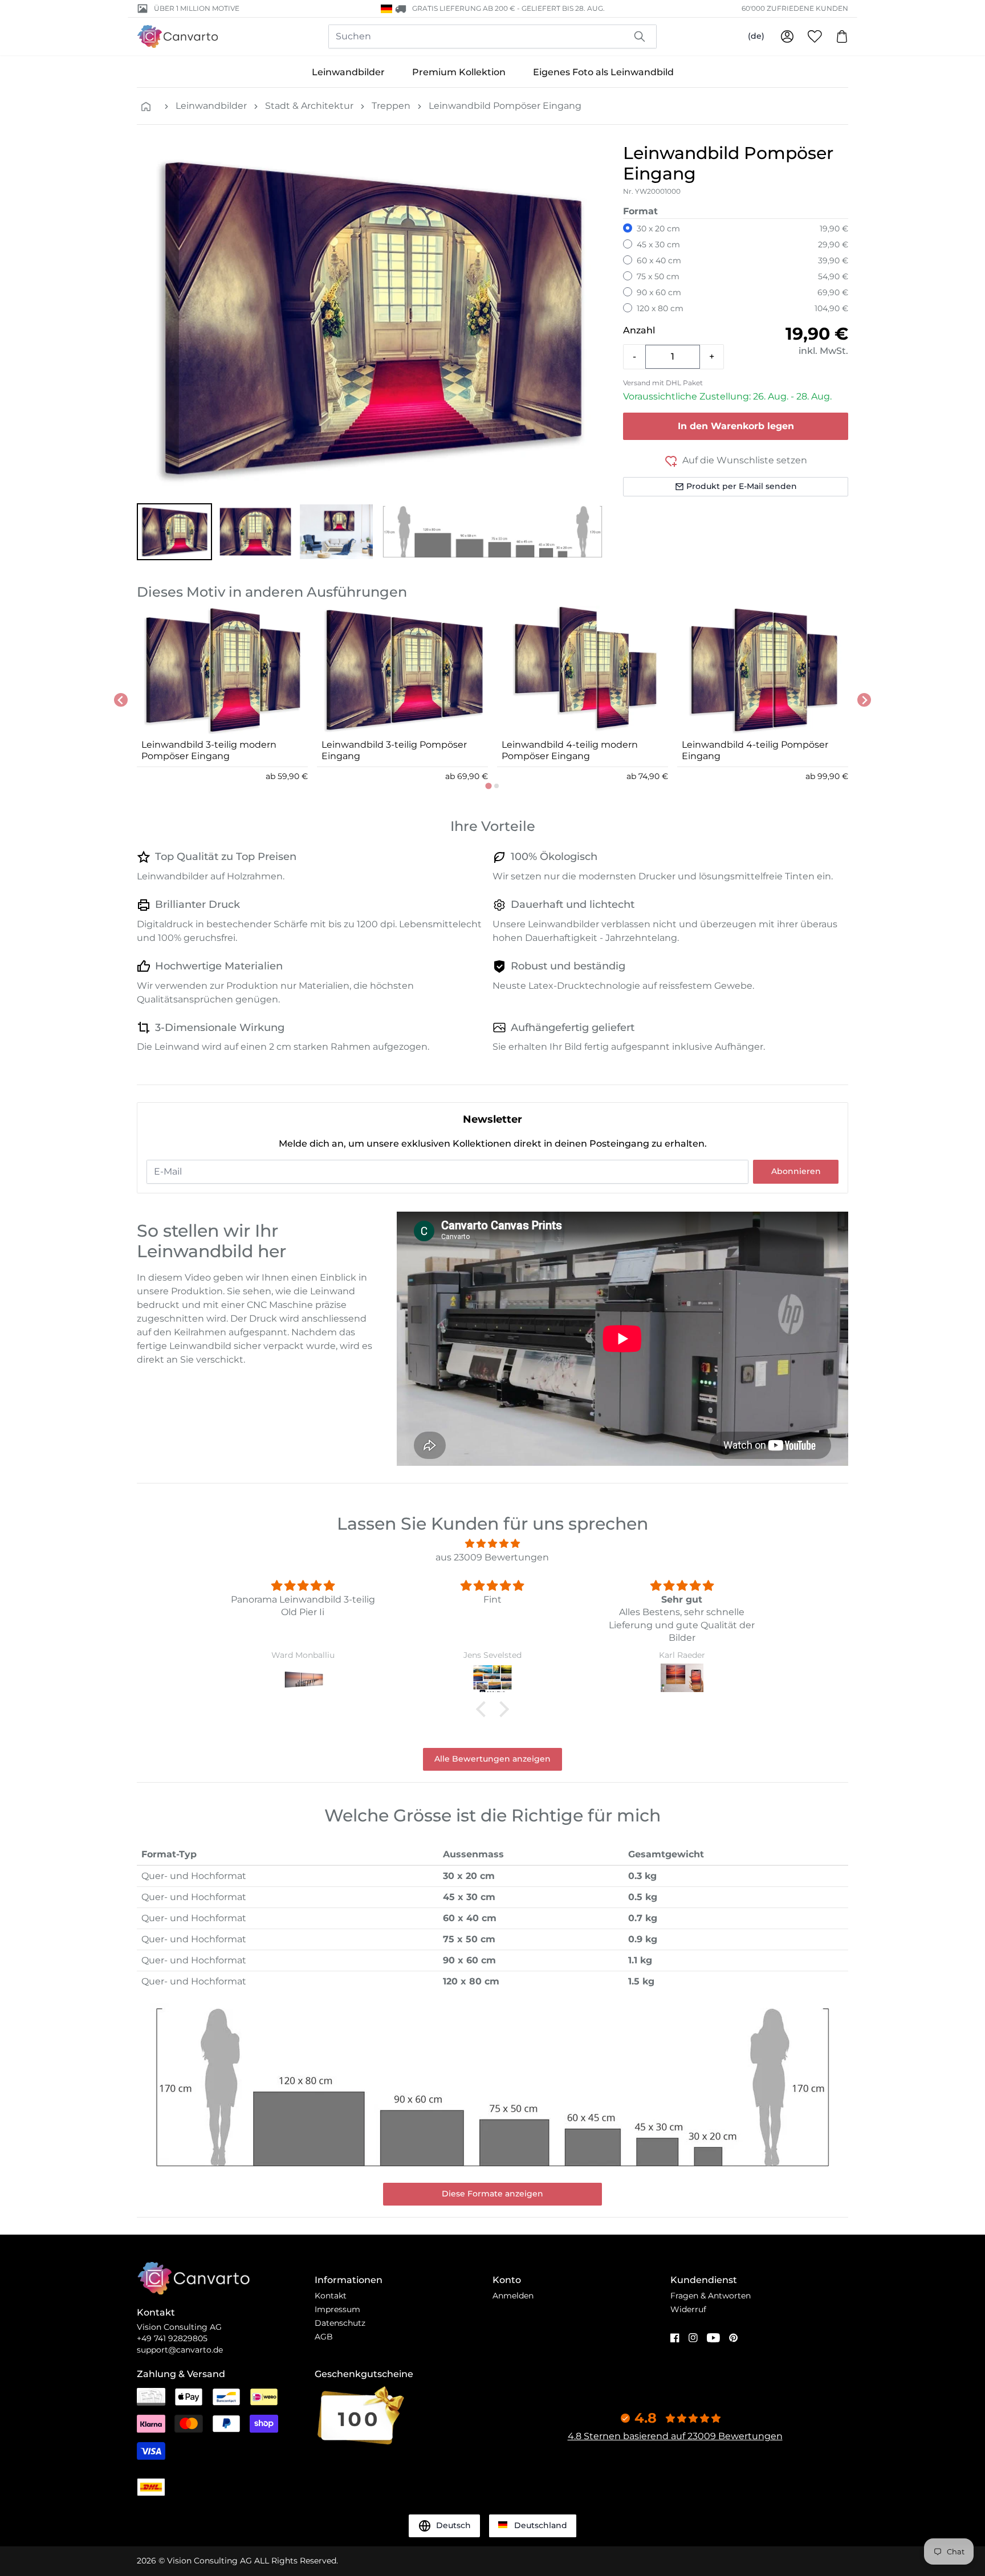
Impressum (337, 2309)
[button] (174, 532)
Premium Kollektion (459, 72)
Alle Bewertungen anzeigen (492, 1759)
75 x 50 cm (658, 276)
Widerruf (688, 2309)
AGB (324, 2337)
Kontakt (331, 2296)
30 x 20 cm (658, 229)
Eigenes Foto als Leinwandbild (603, 72)
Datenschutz (340, 2323)
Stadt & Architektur (309, 106)
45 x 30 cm (658, 244)
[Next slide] (864, 700)
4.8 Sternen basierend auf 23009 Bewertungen (675, 2436)
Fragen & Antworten (711, 2296)
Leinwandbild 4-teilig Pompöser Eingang (755, 750)
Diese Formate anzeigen (492, 2194)
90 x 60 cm (659, 292)
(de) (756, 36)
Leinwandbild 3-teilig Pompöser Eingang (394, 750)
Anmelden (513, 2296)
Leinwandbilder (348, 72)
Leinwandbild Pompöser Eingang (505, 106)
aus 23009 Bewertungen (492, 1557)
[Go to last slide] (121, 700)
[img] (492, 1544)
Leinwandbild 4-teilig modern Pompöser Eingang (570, 750)
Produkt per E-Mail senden (742, 486)
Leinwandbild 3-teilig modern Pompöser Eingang (209, 750)
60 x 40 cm (659, 260)
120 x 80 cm (660, 308)
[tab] (488, 786)
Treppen (391, 106)
